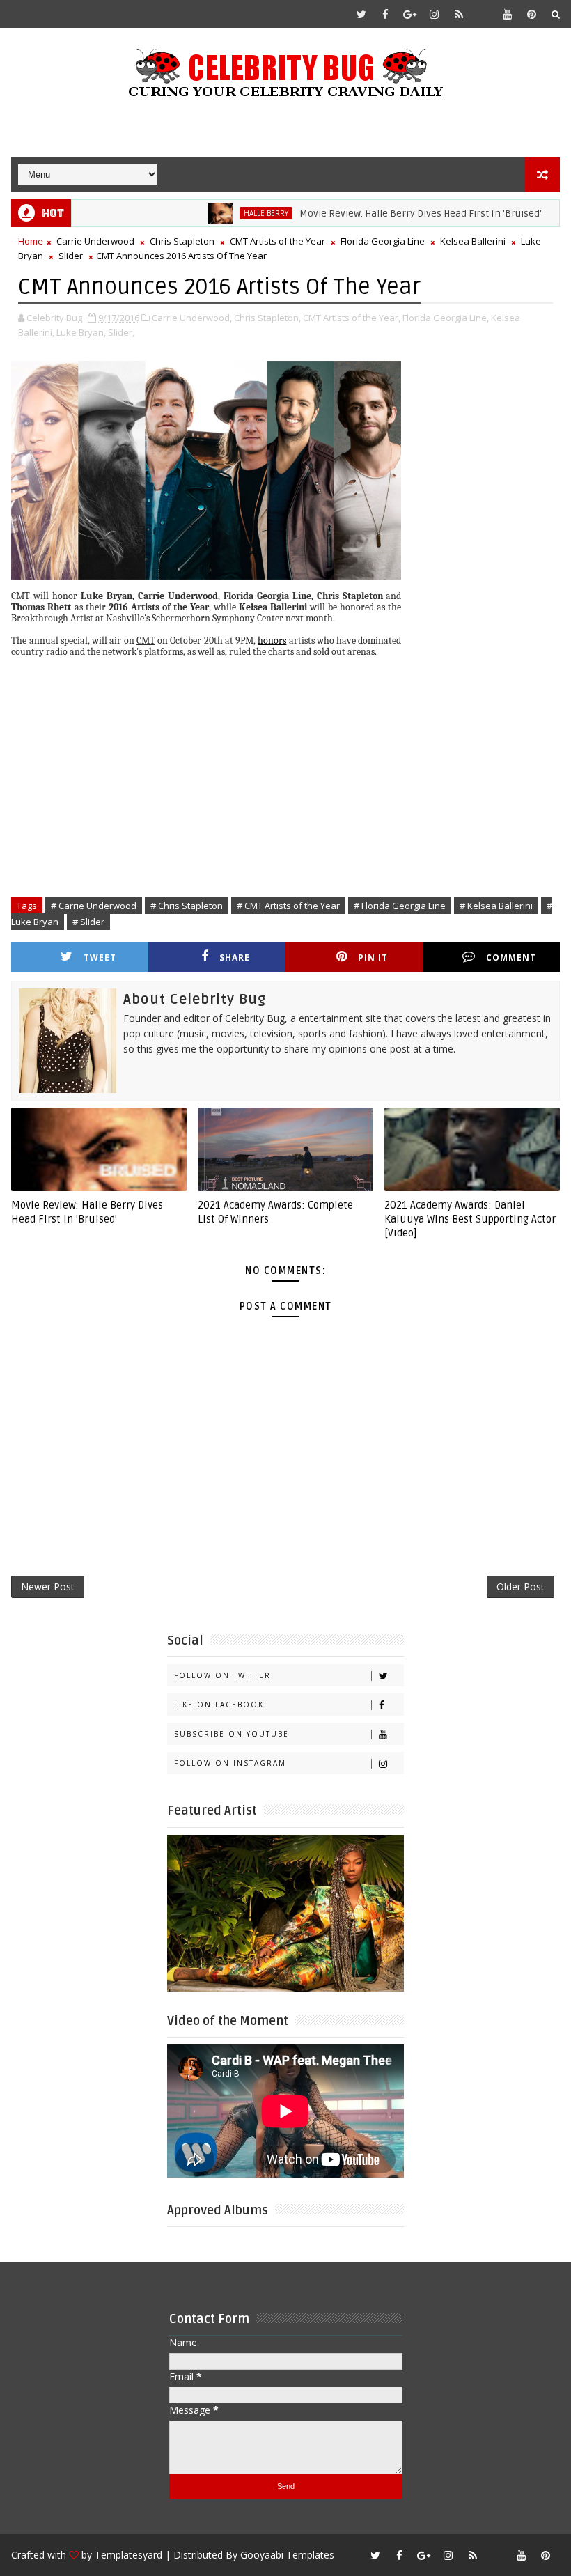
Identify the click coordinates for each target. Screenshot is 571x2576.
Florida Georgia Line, (446, 318)
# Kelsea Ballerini (496, 906)
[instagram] (435, 14)
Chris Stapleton (182, 241)
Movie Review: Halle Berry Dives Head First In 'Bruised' (378, 214)
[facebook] (386, 14)
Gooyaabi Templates (287, 2555)
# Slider (88, 922)
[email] (483, 14)
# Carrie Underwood (94, 906)
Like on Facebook (219, 1705)
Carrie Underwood (95, 241)
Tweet (100, 957)
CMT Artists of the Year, (352, 318)
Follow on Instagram (230, 1763)
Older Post (521, 1586)
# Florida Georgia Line (400, 906)
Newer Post (48, 1586)
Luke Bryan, (81, 332)
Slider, (121, 332)
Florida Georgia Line (383, 241)
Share (235, 957)
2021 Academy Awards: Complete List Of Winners (275, 1212)
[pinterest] (532, 14)
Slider (71, 256)
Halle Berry (224, 213)
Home (31, 241)
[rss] (459, 14)
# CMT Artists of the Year (288, 906)
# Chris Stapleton (187, 906)
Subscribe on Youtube (232, 1734)
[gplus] (410, 14)
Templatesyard (128, 2555)
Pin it (373, 957)
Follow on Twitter (222, 1675)
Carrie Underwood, (192, 318)
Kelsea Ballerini (473, 241)
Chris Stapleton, (267, 318)
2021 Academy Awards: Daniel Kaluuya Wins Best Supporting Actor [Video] (470, 1219)
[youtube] (508, 14)
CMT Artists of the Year (277, 241)
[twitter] (361, 14)
